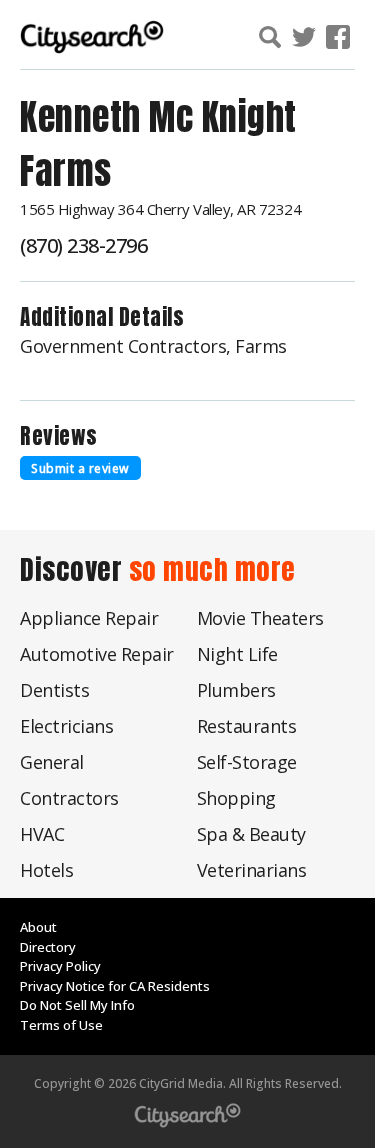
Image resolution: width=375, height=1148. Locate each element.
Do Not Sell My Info (77, 1005)
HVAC (42, 834)
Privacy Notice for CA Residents (115, 986)
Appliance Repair (89, 618)
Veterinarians (252, 870)
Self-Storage (247, 762)
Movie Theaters (260, 618)
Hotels (46, 870)
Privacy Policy (60, 966)
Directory (48, 947)
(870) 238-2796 (83, 245)
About (38, 927)
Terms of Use (61, 1025)
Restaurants (247, 726)
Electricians (66, 726)
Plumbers (236, 690)
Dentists (54, 690)
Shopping (236, 798)
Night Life (237, 654)
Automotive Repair (97, 654)
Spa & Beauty (251, 834)
